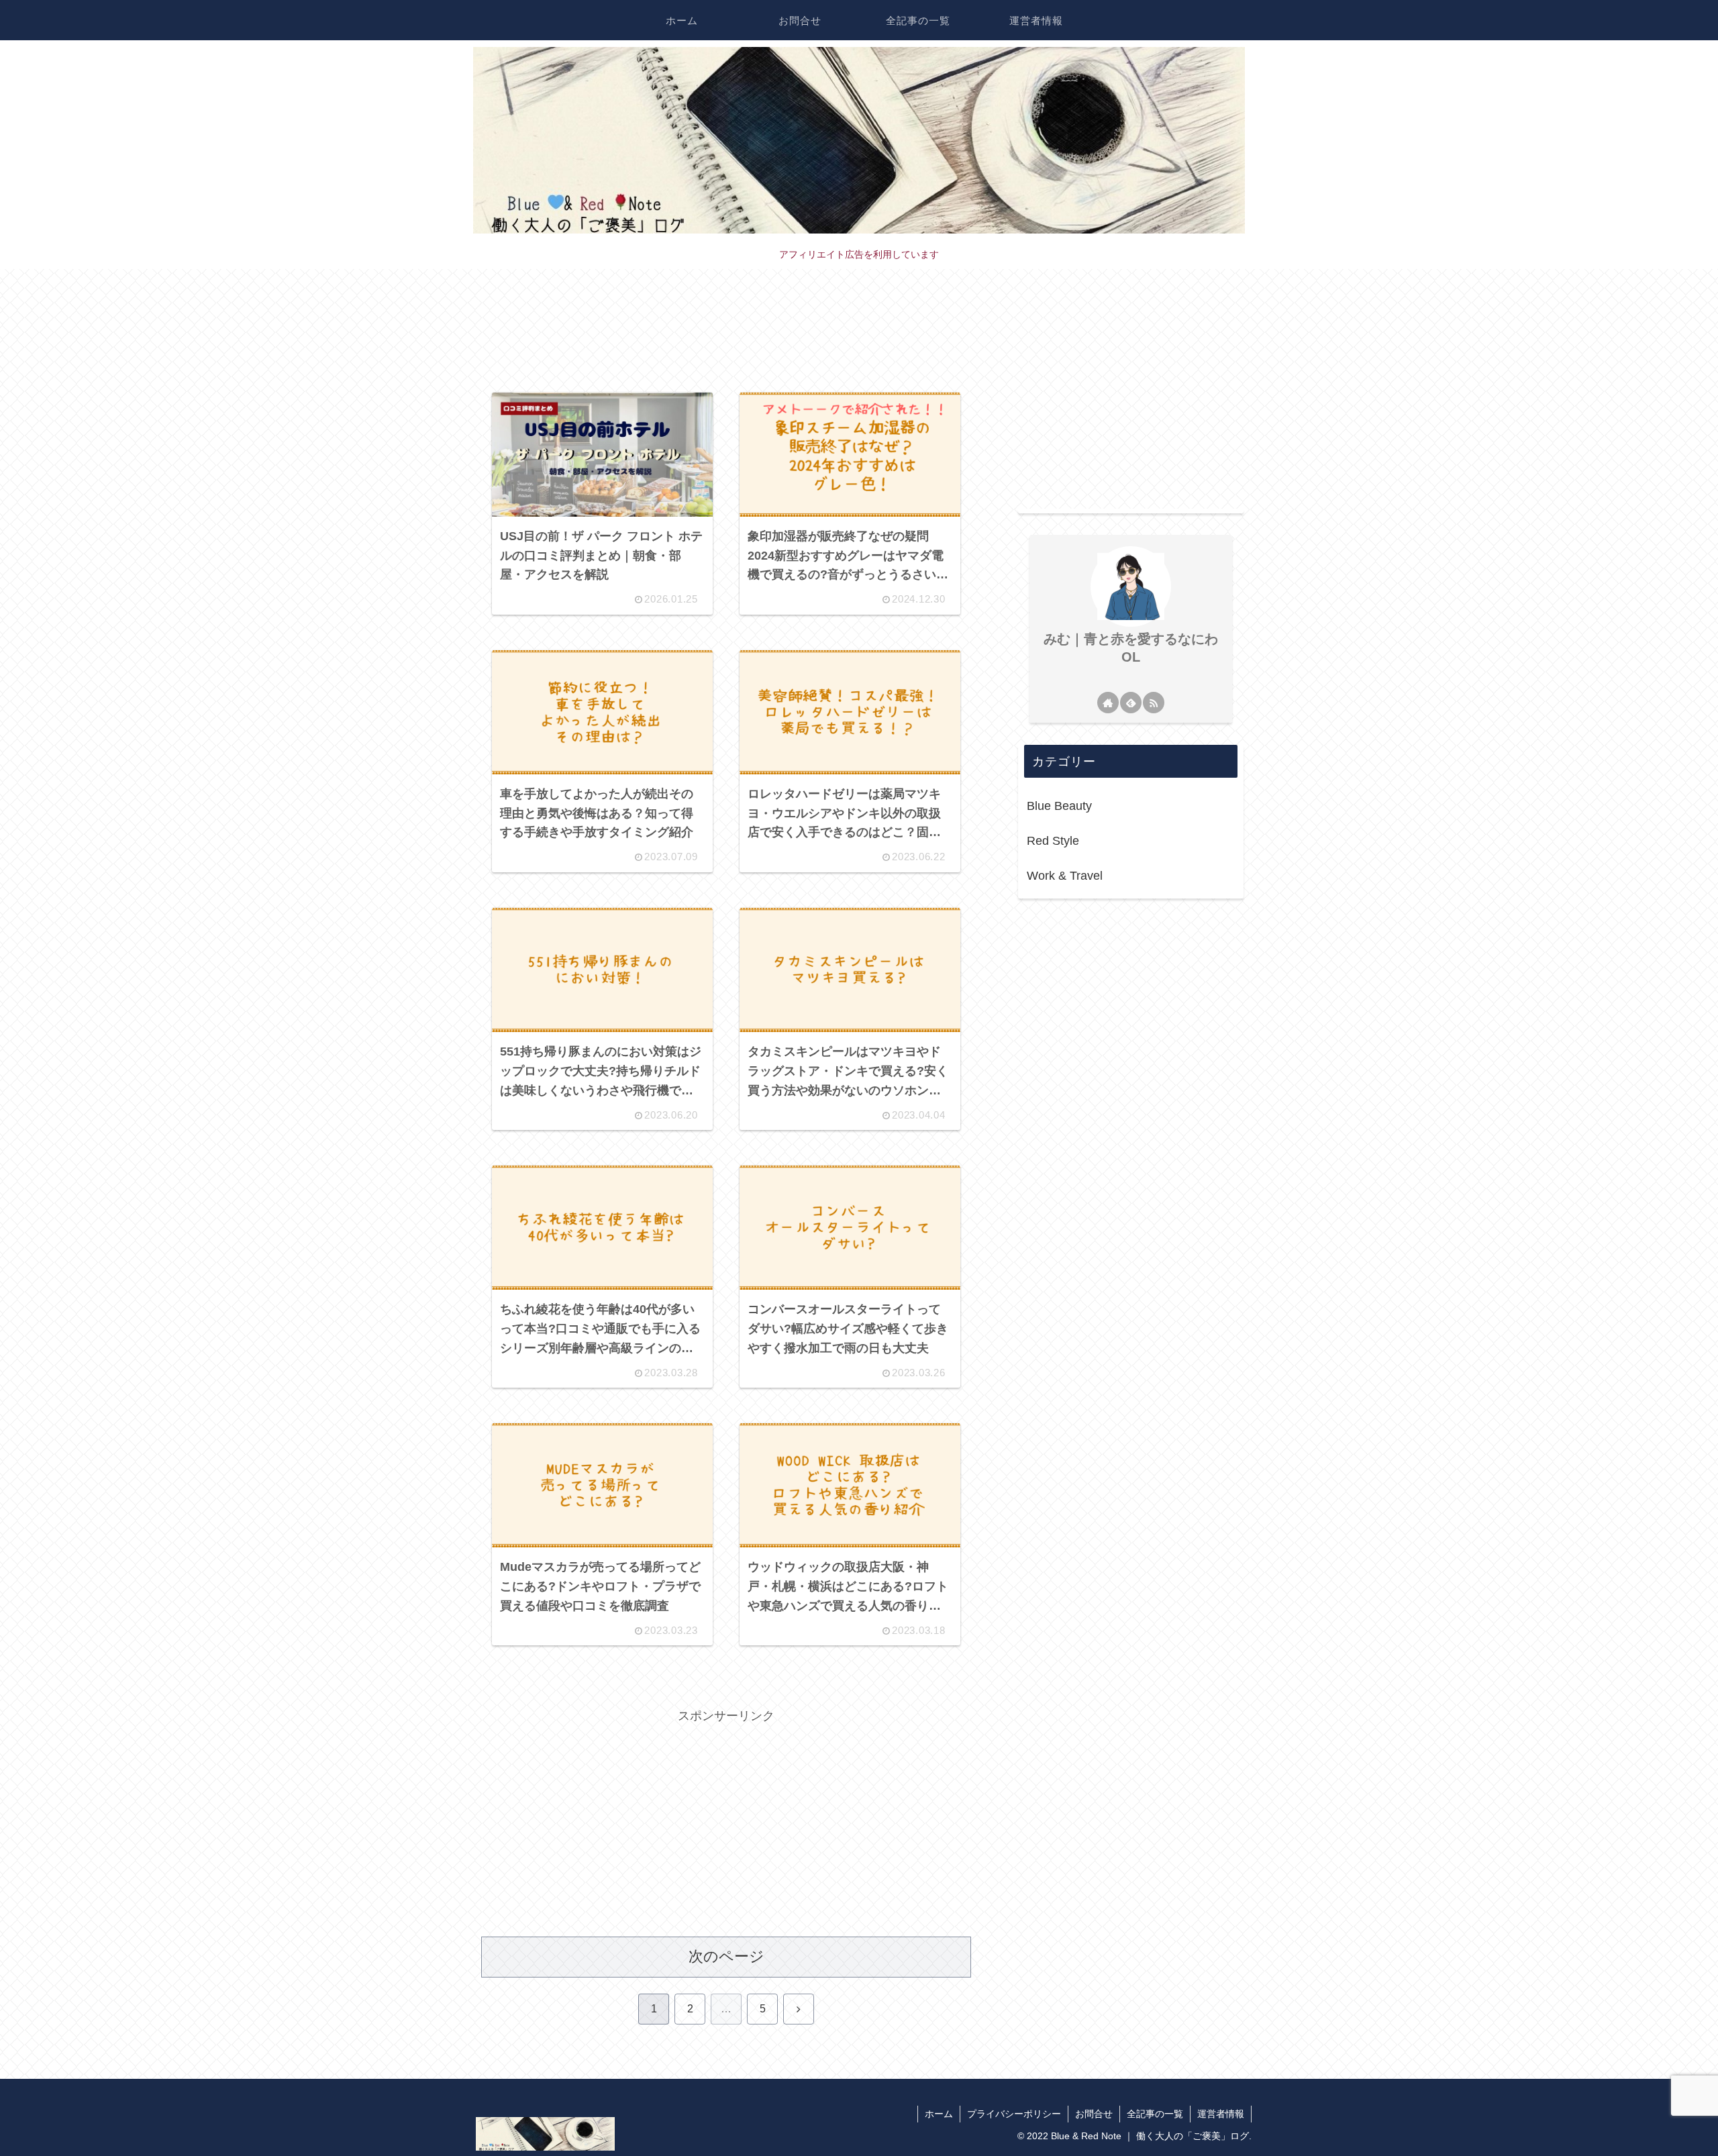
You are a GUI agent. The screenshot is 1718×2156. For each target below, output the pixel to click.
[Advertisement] (726, 340)
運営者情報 (1221, 2114)
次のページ (726, 1956)
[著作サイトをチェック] (1108, 703)
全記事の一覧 (1155, 2114)
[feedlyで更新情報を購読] (1131, 703)
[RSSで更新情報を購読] (1154, 703)
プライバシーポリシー (1014, 2114)
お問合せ (1094, 2114)
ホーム (939, 2114)
